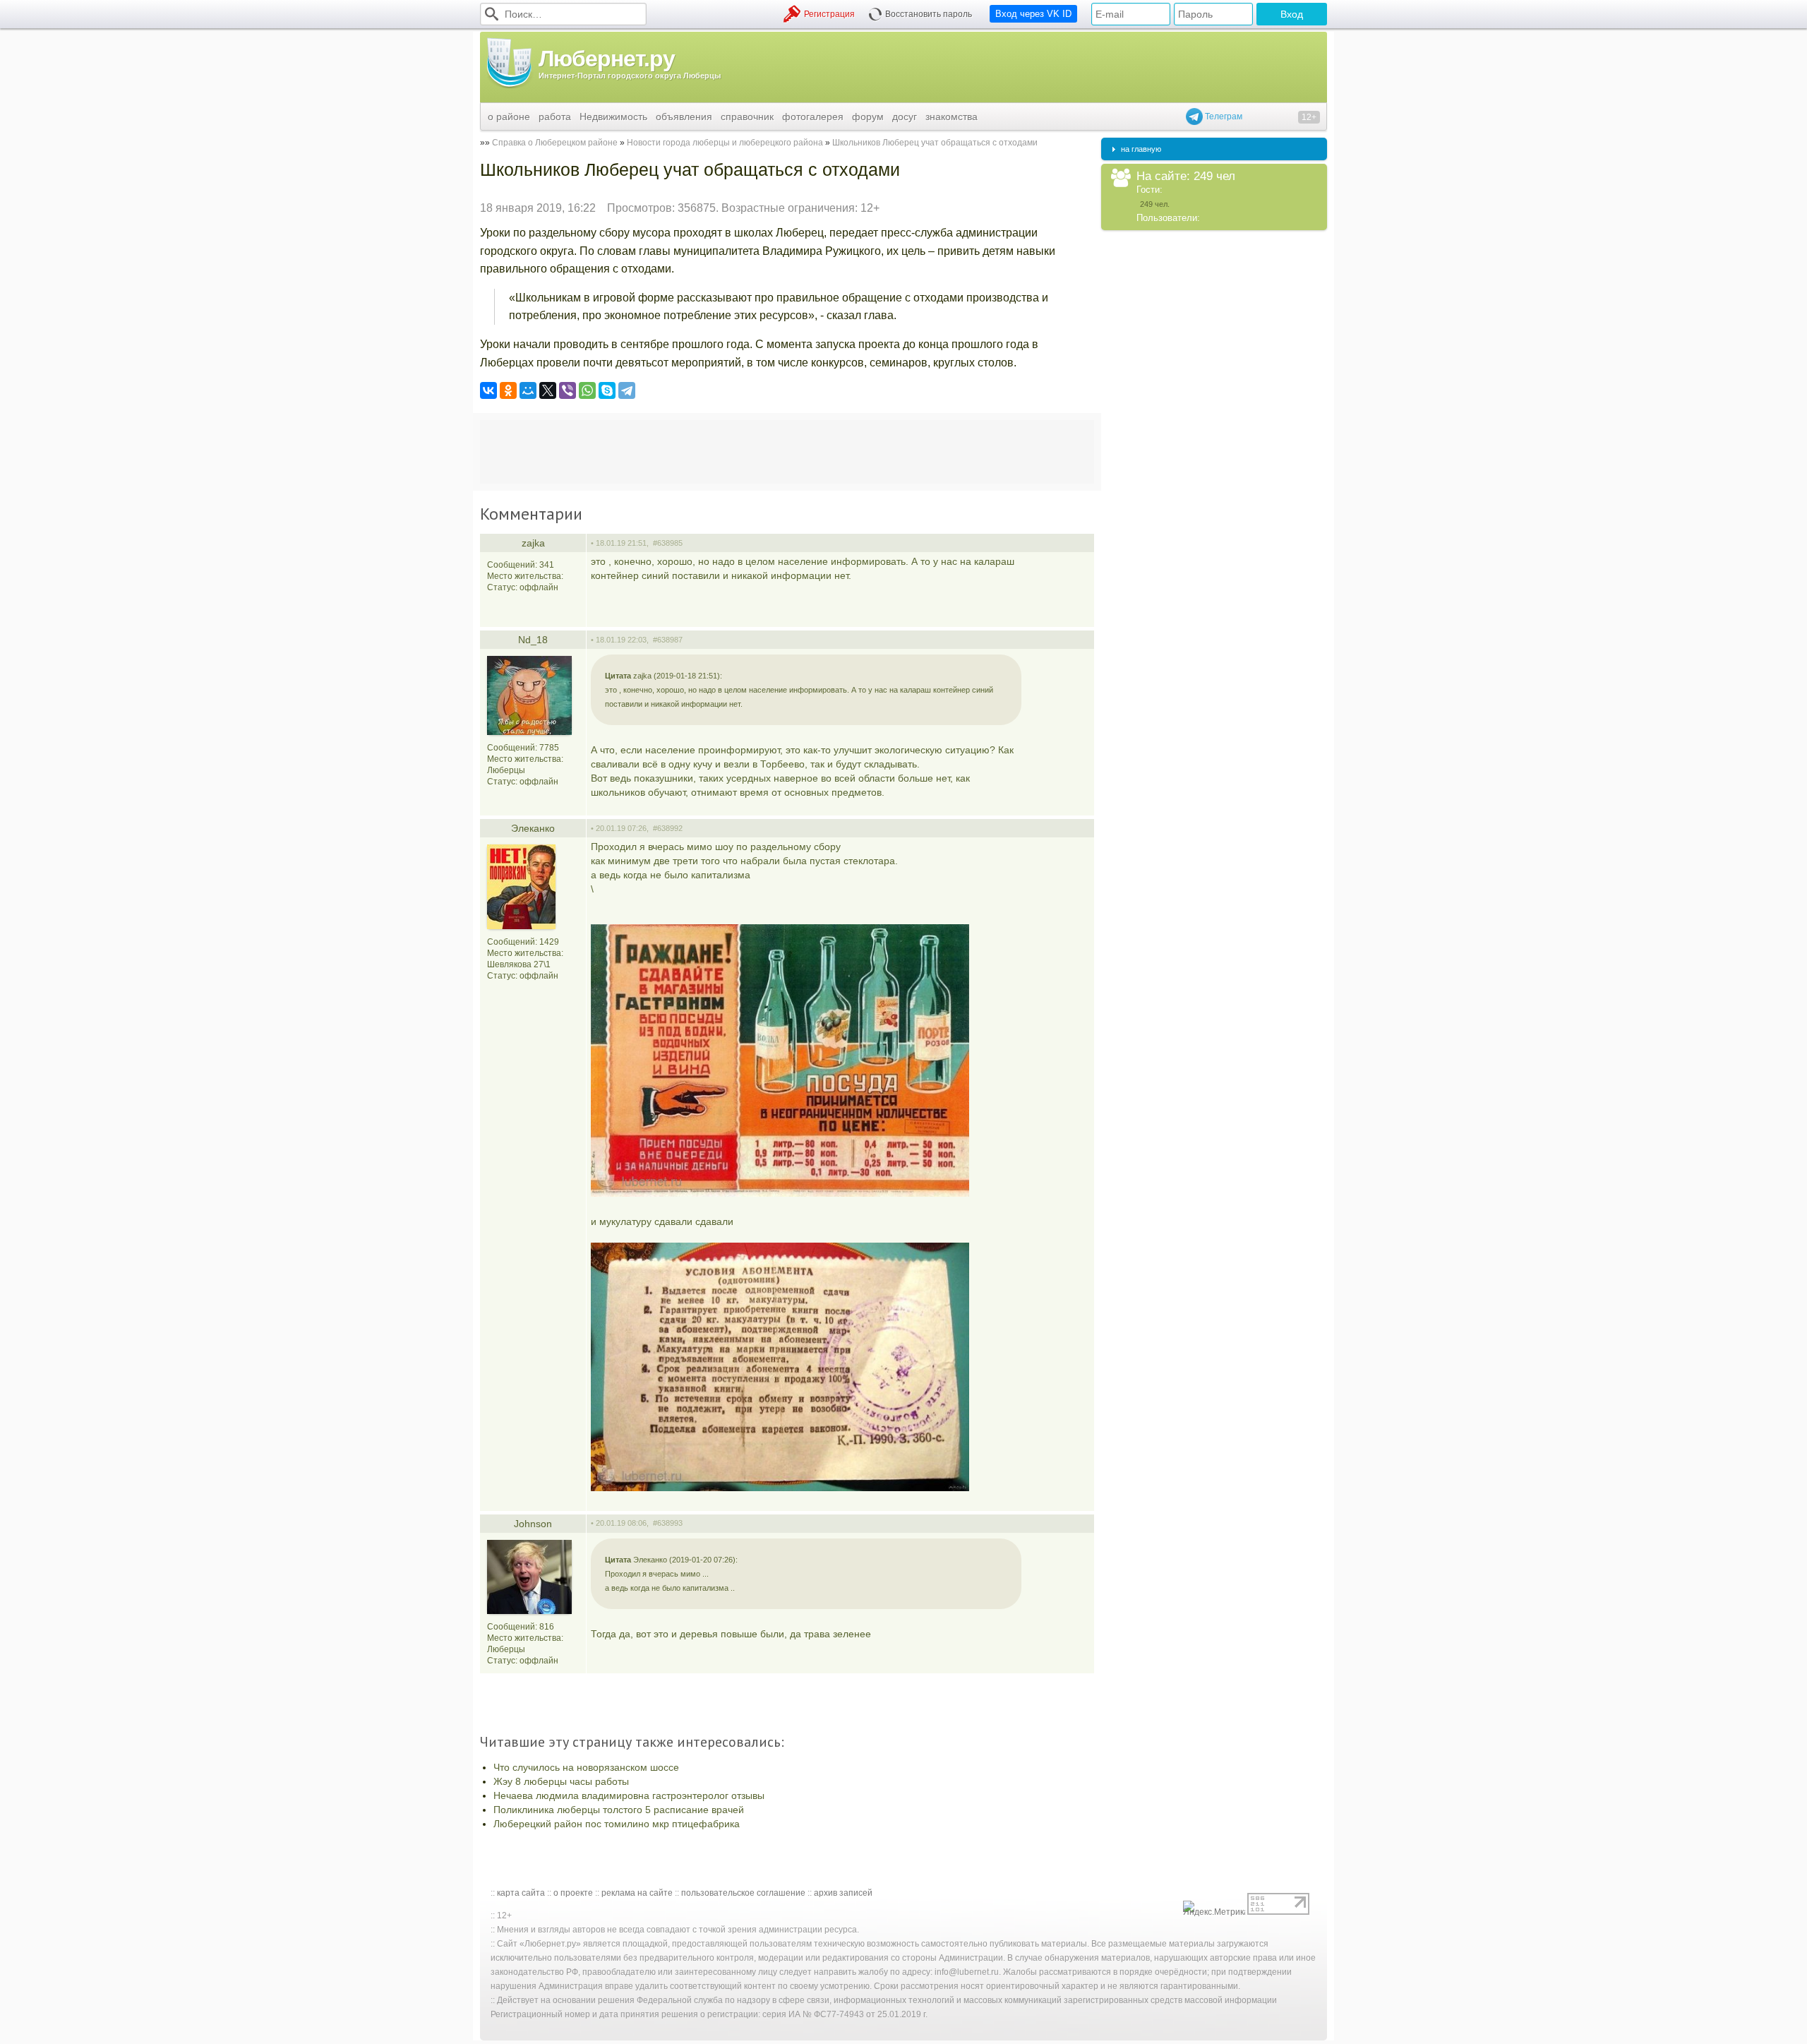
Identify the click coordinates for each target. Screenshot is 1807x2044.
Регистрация (829, 14)
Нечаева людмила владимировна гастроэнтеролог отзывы (629, 1795)
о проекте (573, 1893)
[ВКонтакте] (488, 390)
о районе (509, 116)
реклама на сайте (637, 1893)
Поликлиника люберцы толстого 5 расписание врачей (619, 1810)
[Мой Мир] (528, 390)
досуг (905, 116)
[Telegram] (627, 390)
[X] (548, 390)
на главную (1141, 149)
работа (555, 116)
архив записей (843, 1893)
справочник (747, 116)
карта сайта (521, 1893)
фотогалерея (813, 116)
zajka (533, 543)
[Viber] (568, 390)
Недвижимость (613, 116)
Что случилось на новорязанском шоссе (586, 1767)
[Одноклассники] (508, 390)
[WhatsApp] (587, 390)
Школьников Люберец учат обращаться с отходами (935, 143)
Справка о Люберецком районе (555, 143)
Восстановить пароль (929, 14)
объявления (684, 116)
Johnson (533, 1524)
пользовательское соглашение (743, 1893)
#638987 (668, 640)
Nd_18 (533, 640)
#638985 (668, 543)
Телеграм (1223, 116)
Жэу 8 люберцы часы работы (561, 1781)
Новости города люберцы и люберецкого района (725, 143)
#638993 (668, 1523)
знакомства (951, 116)
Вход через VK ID (1033, 14)
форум (868, 116)
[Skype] (607, 390)
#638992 (668, 828)
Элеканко (533, 828)
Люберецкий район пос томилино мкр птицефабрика (617, 1824)
